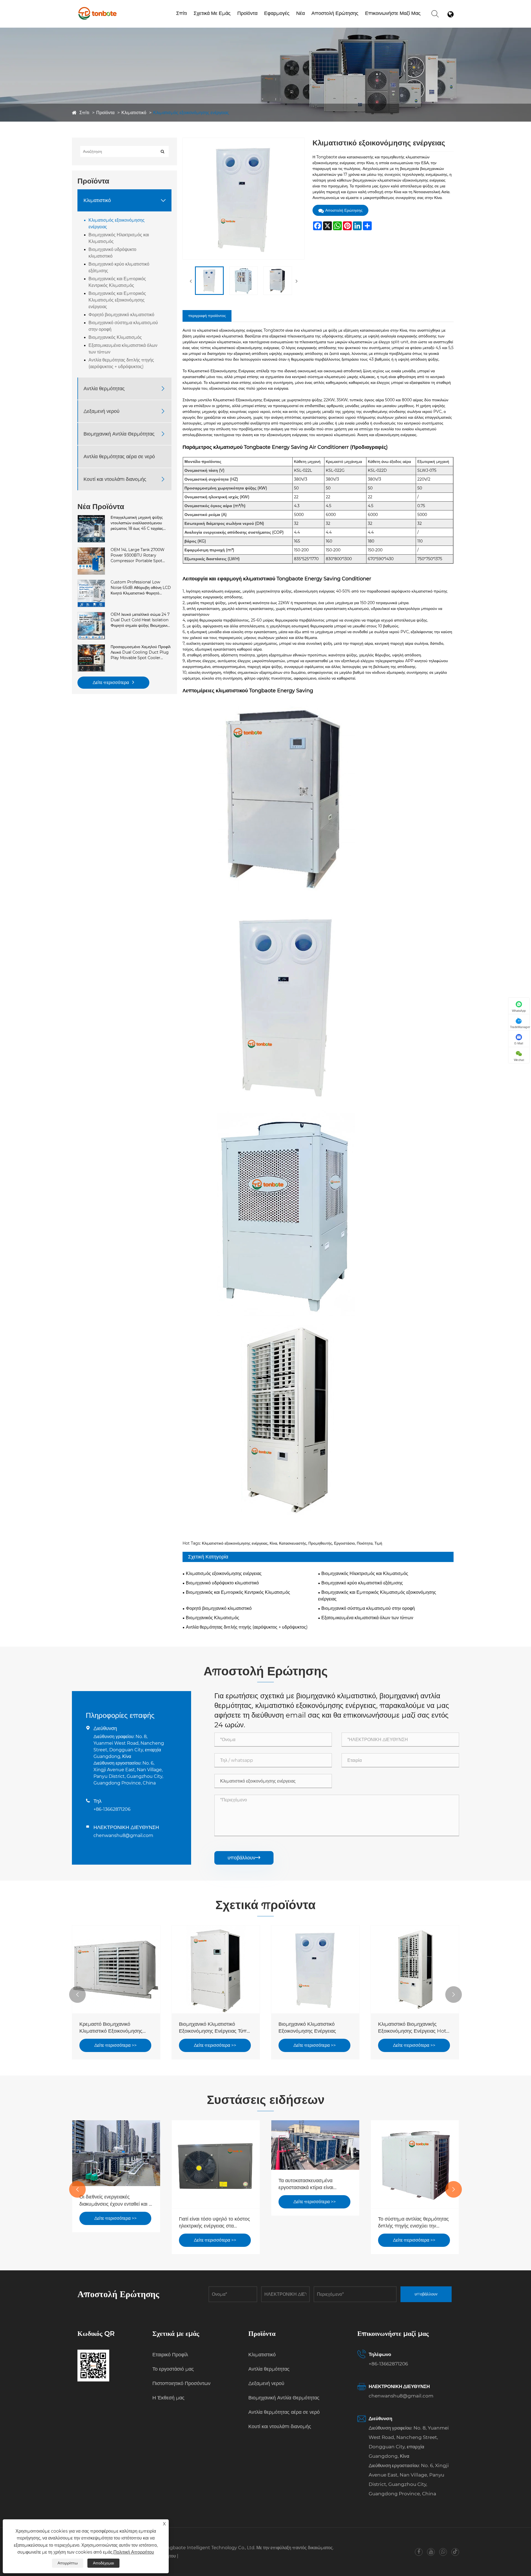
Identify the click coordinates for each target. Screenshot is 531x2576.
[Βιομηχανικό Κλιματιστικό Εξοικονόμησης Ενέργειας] (315, 1969)
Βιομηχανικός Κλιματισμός (115, 337)
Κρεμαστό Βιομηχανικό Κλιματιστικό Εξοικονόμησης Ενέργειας (111, 2028)
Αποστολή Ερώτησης (335, 13)
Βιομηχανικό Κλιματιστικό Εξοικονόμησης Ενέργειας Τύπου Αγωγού (216, 2028)
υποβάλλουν (244, 1858)
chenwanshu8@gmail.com (123, 1835)
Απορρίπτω (68, 2563)
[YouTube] (431, 2552)
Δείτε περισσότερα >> (115, 2045)
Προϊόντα (247, 13)
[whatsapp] (443, 2552)
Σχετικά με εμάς (212, 13)
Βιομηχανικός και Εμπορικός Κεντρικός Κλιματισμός (117, 282)
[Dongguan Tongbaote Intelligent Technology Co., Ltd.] (97, 8)
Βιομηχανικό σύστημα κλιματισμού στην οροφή (123, 326)
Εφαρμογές (277, 13)
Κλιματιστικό (134, 113)
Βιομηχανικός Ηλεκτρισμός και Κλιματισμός (119, 238)
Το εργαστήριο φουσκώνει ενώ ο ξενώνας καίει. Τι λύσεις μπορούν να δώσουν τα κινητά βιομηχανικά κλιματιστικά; (415, 2223)
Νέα (300, 13)
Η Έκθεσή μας (168, 2398)
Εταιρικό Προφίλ (209, 24)
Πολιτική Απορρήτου (134, 2552)
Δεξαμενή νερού (101, 411)
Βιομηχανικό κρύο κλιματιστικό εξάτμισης (119, 267)
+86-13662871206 (112, 1809)
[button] (77, 1995)
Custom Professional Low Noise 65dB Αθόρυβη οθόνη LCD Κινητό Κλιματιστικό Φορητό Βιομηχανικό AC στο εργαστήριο (141, 588)
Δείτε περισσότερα (111, 682)
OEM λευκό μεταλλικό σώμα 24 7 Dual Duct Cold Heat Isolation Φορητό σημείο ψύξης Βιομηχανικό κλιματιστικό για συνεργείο (141, 620)
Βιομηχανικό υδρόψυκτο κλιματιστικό (112, 253)
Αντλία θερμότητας (104, 388)
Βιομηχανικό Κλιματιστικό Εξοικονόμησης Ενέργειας (307, 2028)
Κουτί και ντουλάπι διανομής (115, 479)
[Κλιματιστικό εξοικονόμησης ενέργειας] (209, 281)
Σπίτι (182, 13)
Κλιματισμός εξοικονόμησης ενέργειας (191, 113)
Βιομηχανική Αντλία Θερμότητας (119, 434)
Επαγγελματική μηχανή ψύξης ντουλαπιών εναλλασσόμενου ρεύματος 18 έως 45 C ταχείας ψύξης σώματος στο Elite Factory (137, 523)
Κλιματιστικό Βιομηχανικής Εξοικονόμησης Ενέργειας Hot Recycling (412, 2028)
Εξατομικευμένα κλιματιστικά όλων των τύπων (123, 349)
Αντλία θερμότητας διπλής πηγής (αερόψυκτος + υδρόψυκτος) (121, 363)
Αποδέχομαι (103, 2563)
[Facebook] (419, 2552)
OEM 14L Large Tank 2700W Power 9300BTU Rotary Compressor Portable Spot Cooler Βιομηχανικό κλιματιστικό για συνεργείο (139, 555)
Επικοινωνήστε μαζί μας (393, 13)
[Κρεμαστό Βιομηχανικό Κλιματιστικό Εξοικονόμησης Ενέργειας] (116, 1969)
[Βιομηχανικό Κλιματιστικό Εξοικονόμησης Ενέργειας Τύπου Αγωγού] (216, 1969)
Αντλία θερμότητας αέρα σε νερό (263, 21)
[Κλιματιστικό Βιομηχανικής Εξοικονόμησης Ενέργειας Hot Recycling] (415, 1969)
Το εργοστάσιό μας (212, 23)
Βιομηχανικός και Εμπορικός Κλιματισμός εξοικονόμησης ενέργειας (117, 300)
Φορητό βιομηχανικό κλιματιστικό (121, 315)
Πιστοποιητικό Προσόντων (222, 22)
